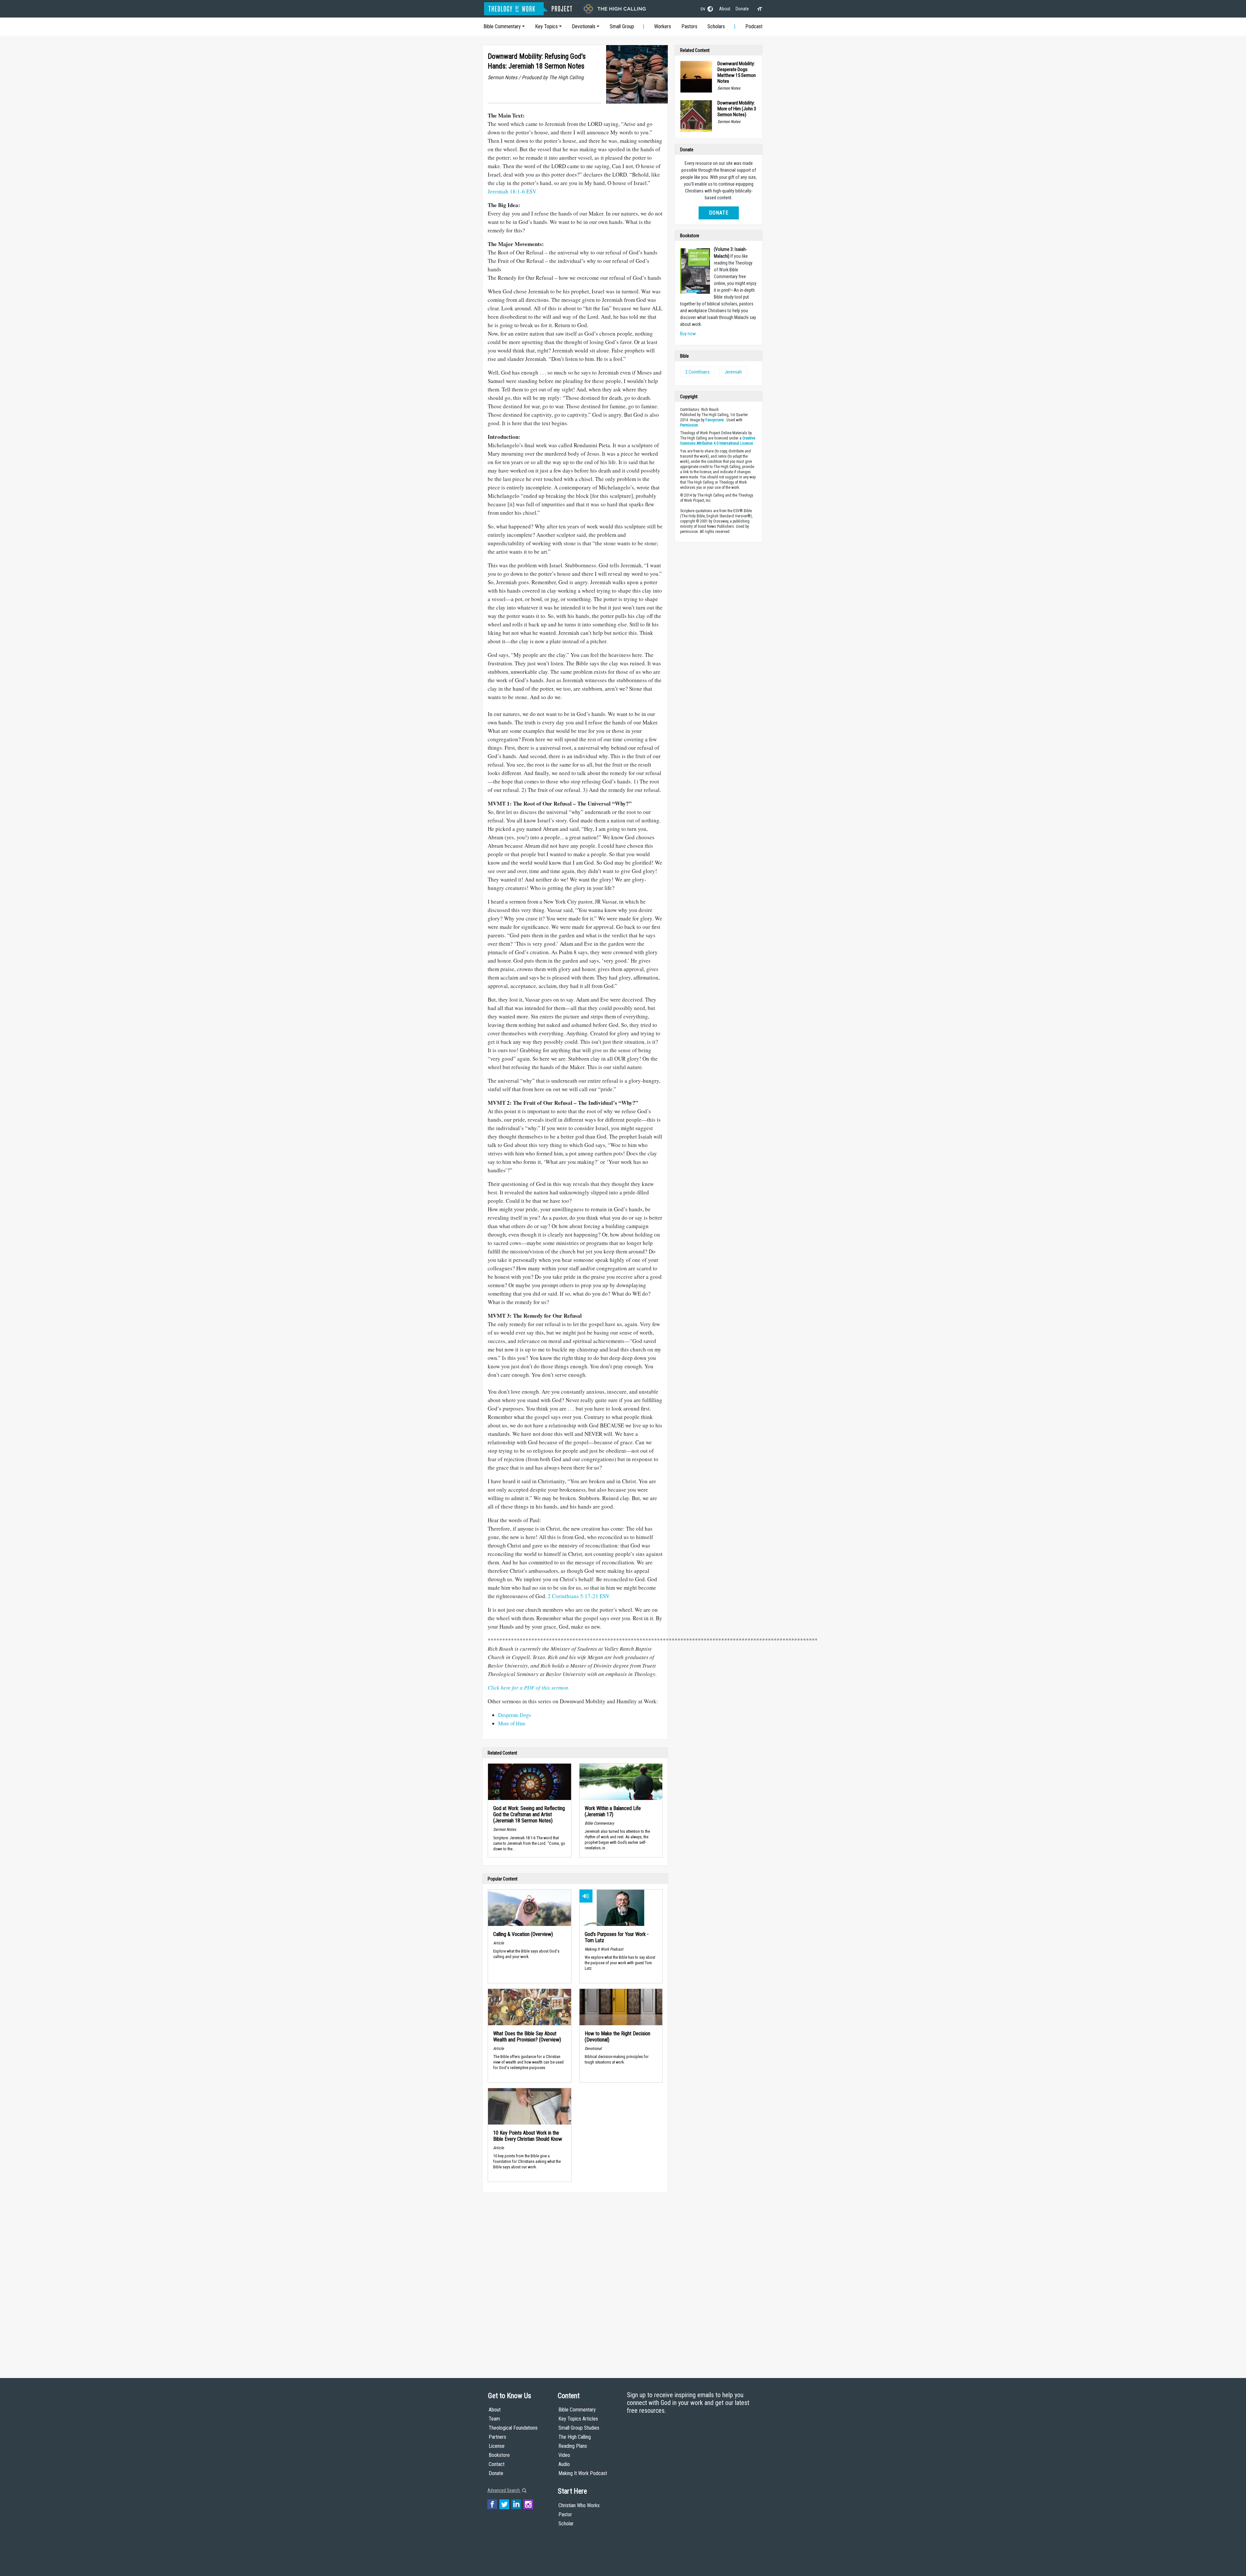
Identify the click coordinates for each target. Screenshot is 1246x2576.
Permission (689, 425)
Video (564, 2455)
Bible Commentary (502, 26)
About (725, 9)
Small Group (622, 26)
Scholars (716, 26)
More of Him (512, 1723)
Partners (497, 2437)
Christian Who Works (579, 2505)
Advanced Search (504, 2490)
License (497, 2446)
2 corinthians (697, 372)
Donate (742, 9)
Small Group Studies (579, 2428)
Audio (564, 2464)
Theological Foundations (513, 2428)
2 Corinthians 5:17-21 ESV (579, 1596)
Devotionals (584, 26)
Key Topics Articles (578, 2419)
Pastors (689, 26)
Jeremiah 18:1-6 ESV (512, 191)
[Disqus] (575, 2279)
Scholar (566, 2524)
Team (494, 2419)
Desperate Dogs (514, 1715)
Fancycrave (715, 420)
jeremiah (733, 372)
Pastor (565, 2514)
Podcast (754, 26)
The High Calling (575, 2437)
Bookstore (499, 2455)
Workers (663, 26)
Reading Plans (573, 2446)
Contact (497, 2464)
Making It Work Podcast (583, 2473)
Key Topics (546, 26)
